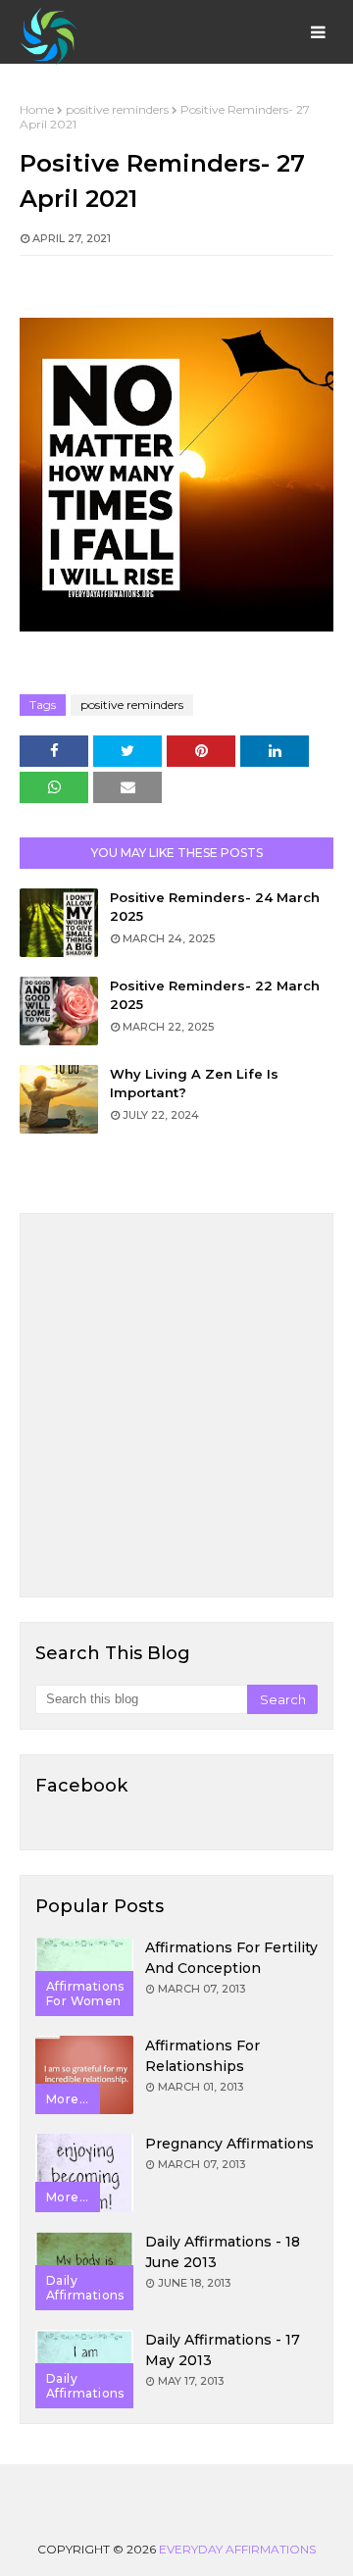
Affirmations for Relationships (202, 2056)
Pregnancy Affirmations (229, 2144)
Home (37, 109)
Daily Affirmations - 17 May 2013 (223, 2350)
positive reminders (117, 109)
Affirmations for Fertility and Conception (231, 1958)
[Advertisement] (176, 1405)
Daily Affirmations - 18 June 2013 (223, 2252)
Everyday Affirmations (237, 2549)
